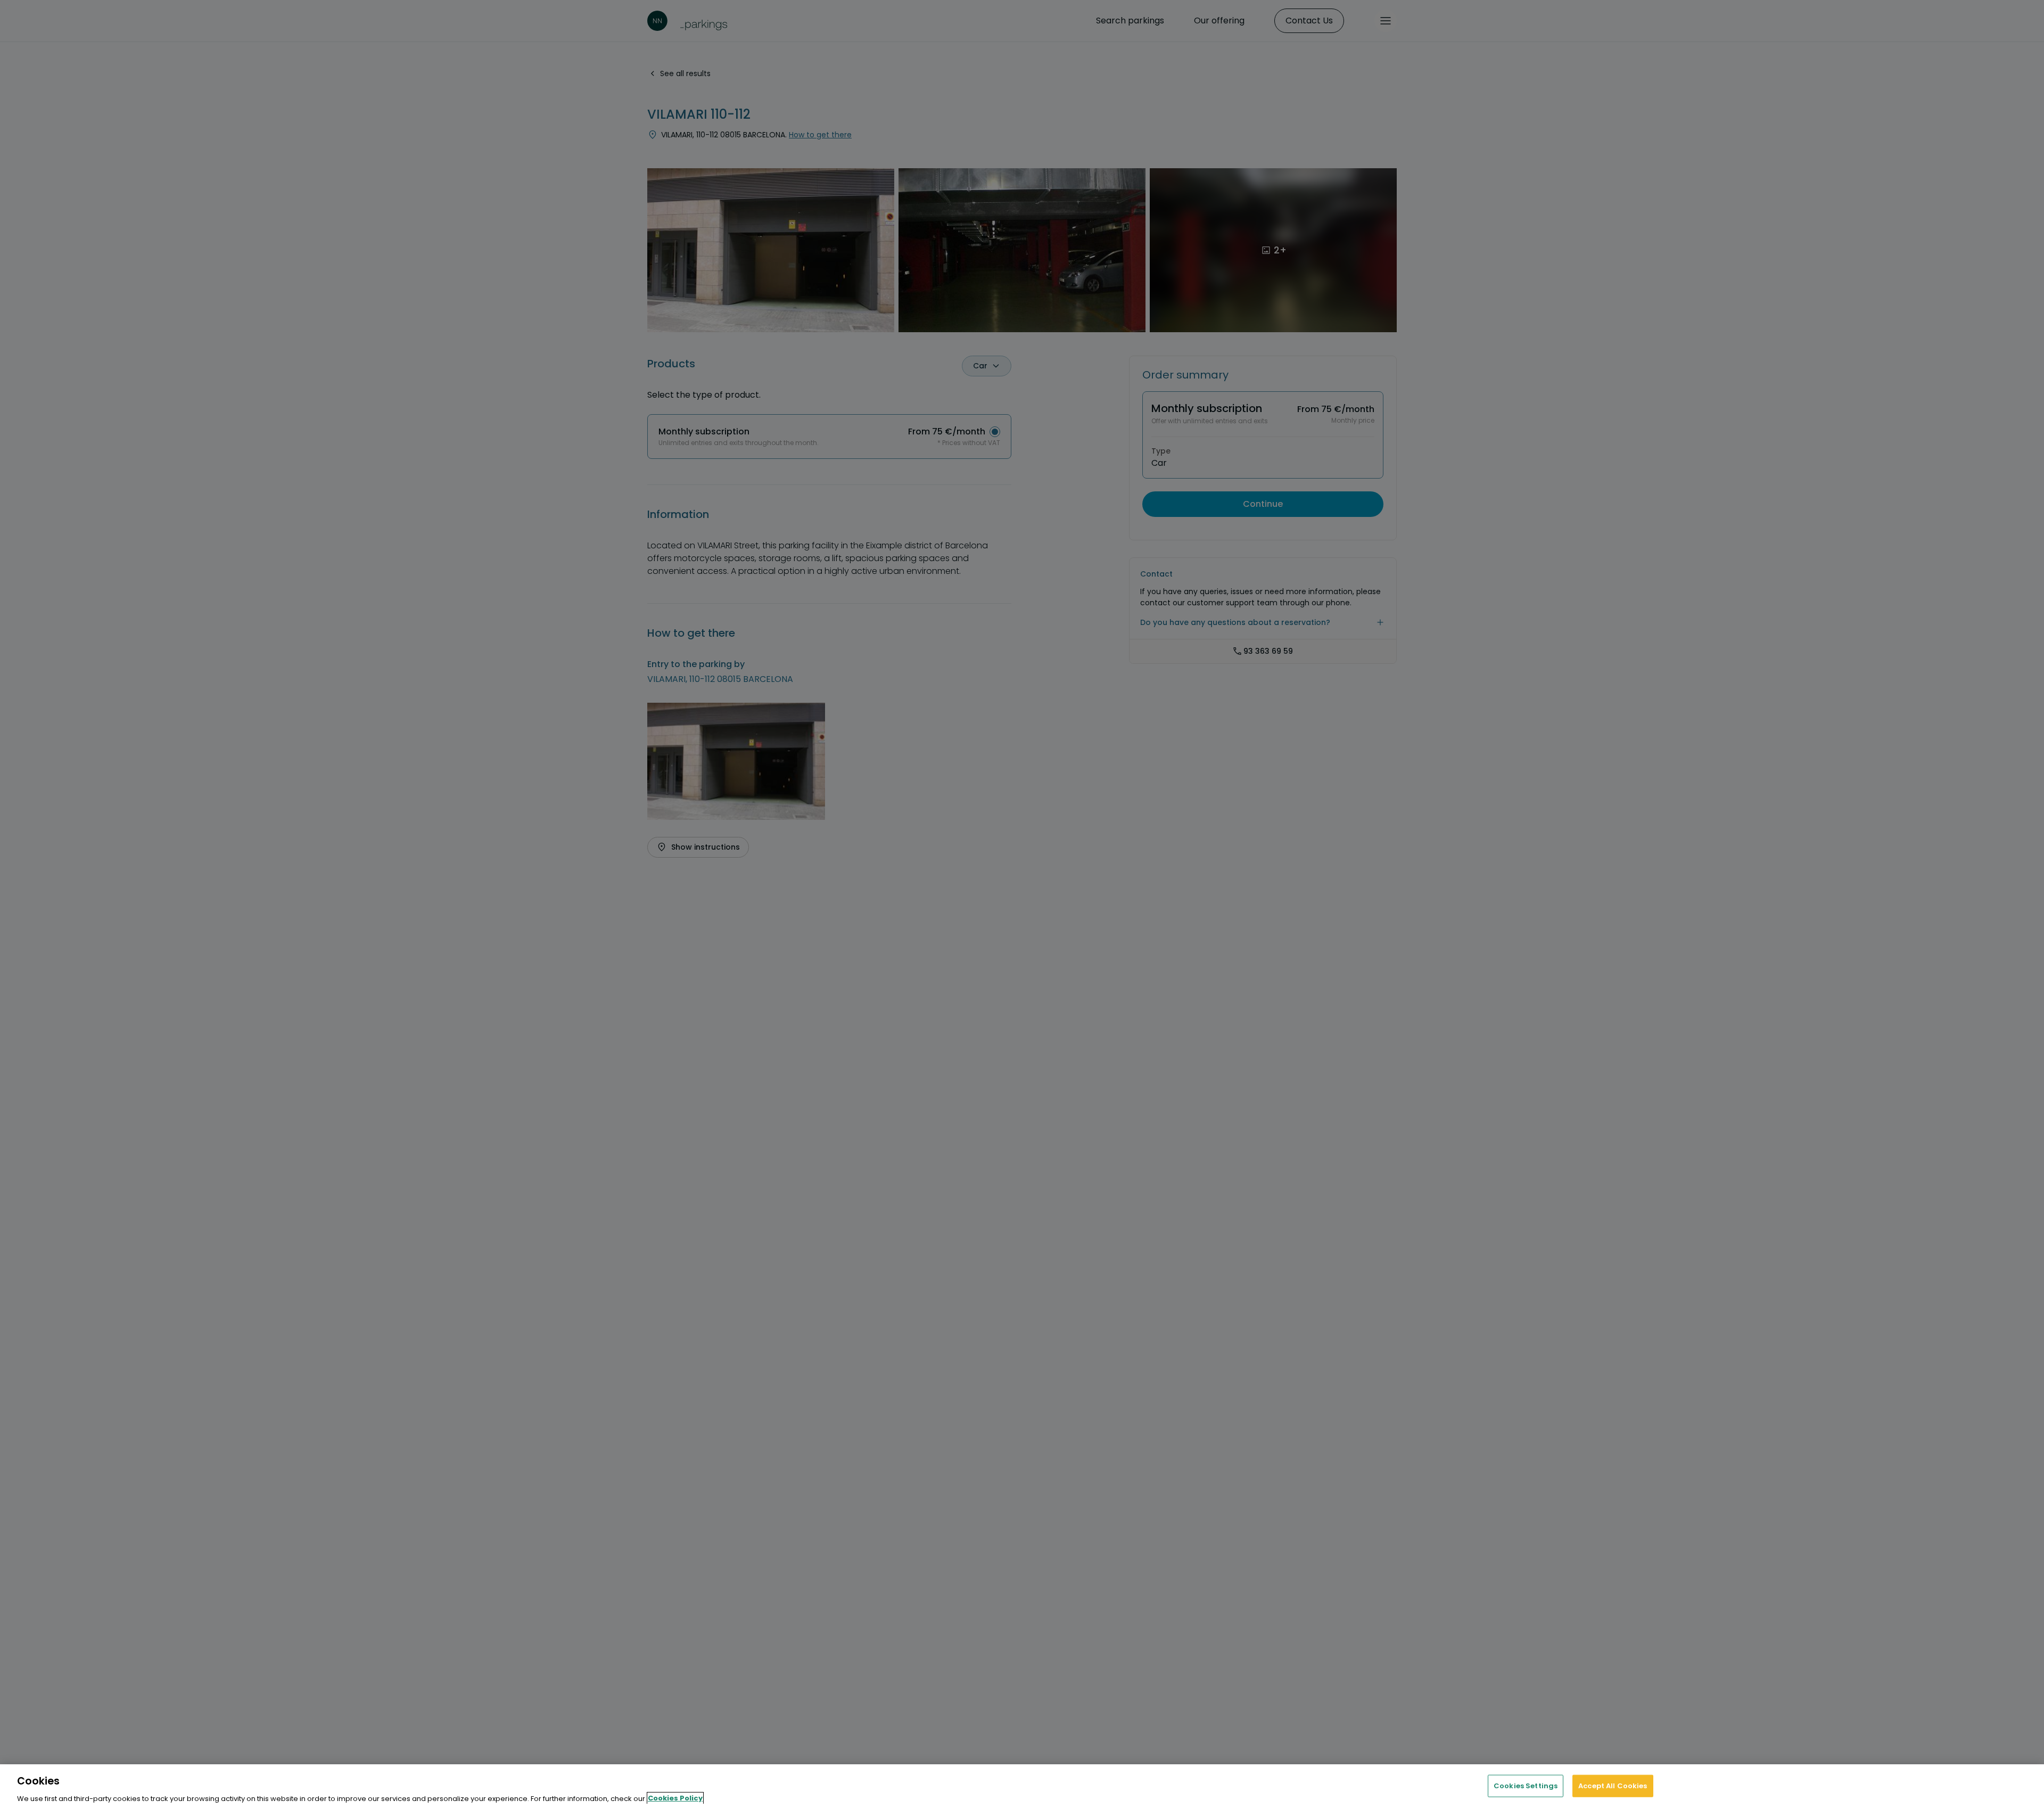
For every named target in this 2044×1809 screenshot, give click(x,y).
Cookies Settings (1526, 1785)
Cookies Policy (675, 1798)
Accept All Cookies (1613, 1785)
